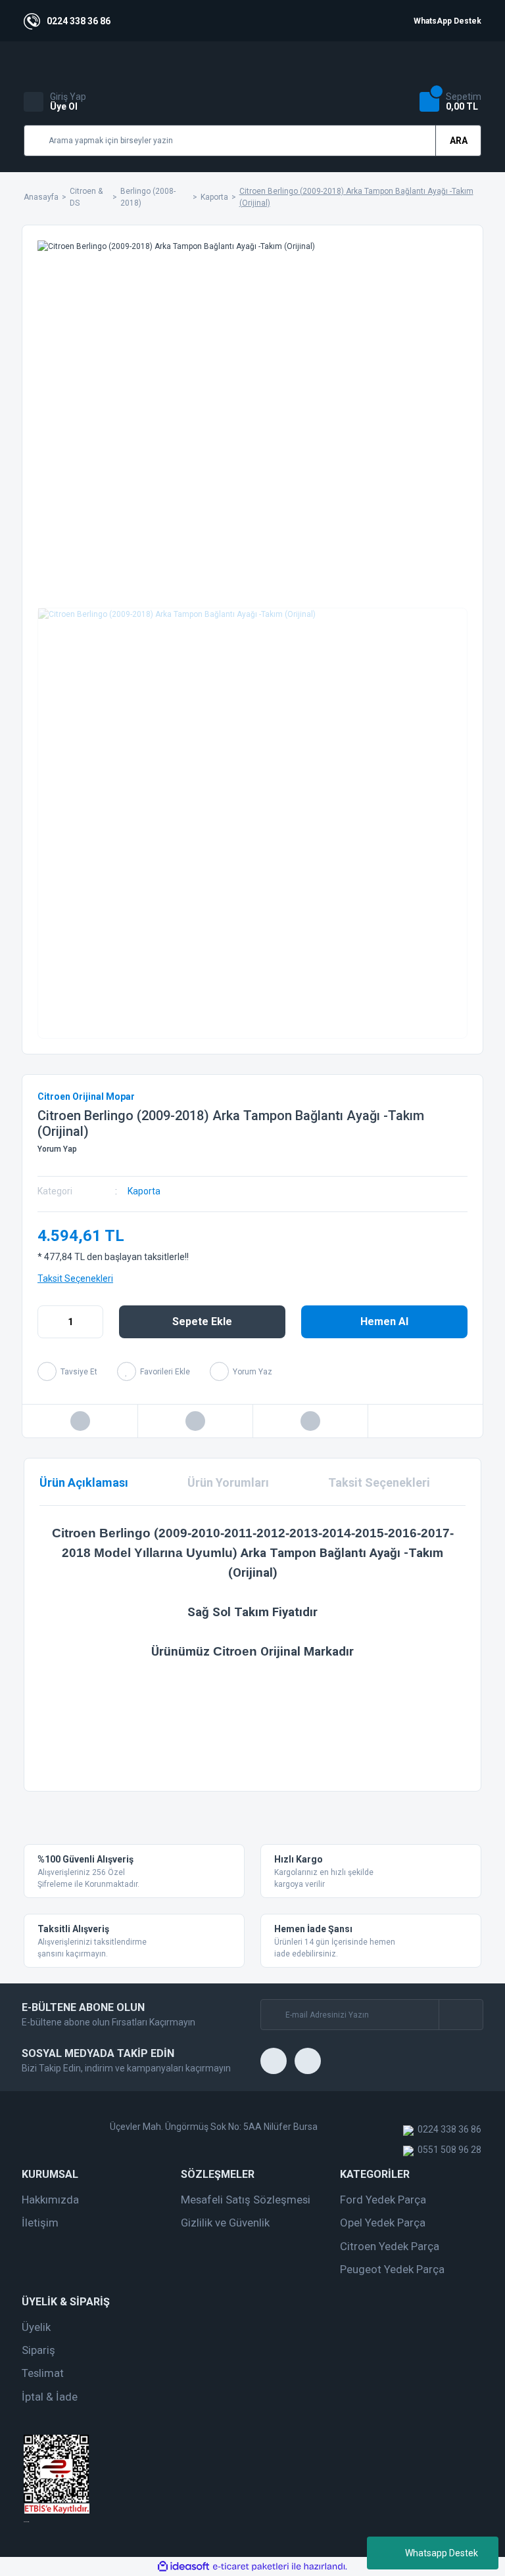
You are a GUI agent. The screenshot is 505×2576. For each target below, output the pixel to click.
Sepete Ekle (202, 1322)
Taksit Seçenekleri (75, 1278)
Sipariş (38, 2350)
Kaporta (144, 1191)
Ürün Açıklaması (84, 1482)
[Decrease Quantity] (48, 1322)
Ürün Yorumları (228, 1482)
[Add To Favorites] (154, 1371)
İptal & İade (50, 2397)
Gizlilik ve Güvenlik (225, 2223)
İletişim (40, 2223)
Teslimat (43, 2373)
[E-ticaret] (251, 2567)
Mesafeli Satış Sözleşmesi (246, 2200)
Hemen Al (384, 1322)
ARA (459, 141)
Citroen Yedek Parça (390, 2246)
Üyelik (36, 2327)
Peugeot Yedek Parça (392, 2269)
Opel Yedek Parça (383, 2223)
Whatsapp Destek (442, 2553)
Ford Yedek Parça (383, 2200)
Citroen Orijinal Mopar (86, 1096)
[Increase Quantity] (93, 1322)
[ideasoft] (183, 2566)
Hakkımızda (50, 2200)
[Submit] (461, 2015)
